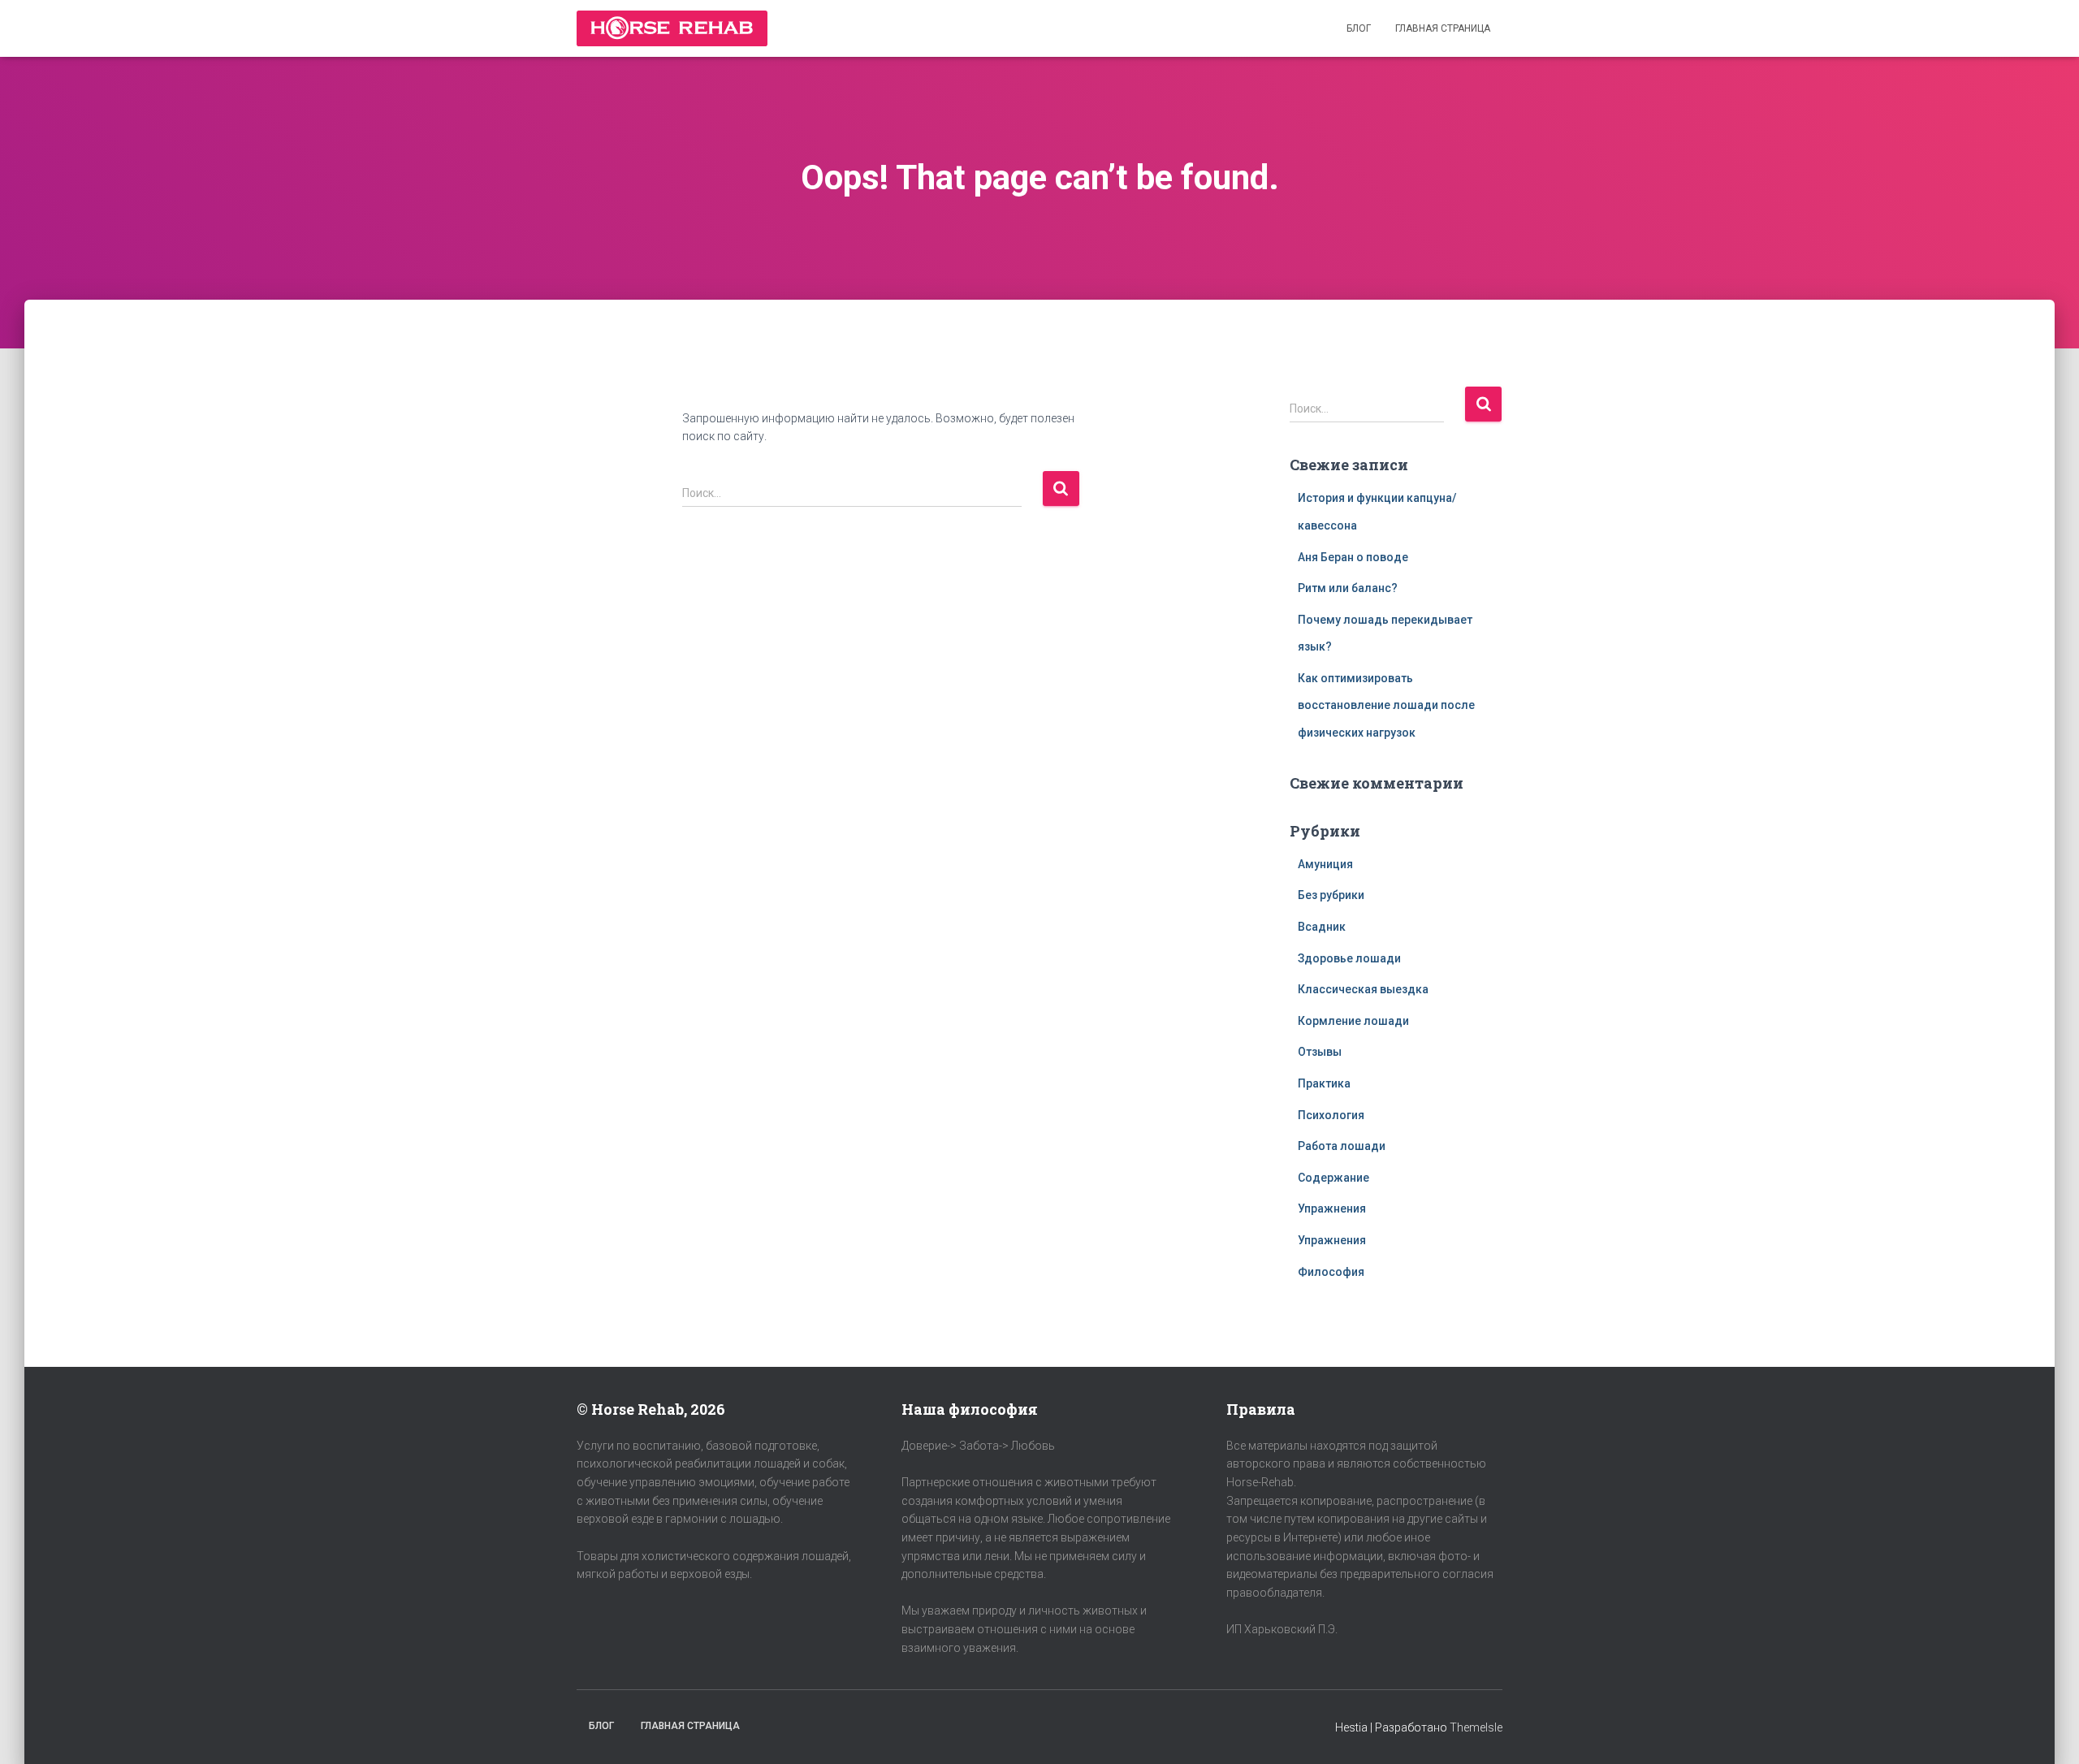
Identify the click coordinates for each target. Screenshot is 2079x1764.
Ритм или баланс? (1348, 588)
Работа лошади (1342, 1146)
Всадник (1322, 927)
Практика (1324, 1083)
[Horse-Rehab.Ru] (672, 28)
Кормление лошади (1353, 1021)
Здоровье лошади (1349, 958)
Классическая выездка (1363, 989)
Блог (1359, 28)
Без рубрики (1331, 895)
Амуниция (1325, 864)
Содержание (1333, 1178)
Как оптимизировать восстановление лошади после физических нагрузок (1386, 705)
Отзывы (1320, 1052)
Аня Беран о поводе (1353, 557)
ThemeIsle (1476, 1727)
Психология (1331, 1115)
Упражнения (1332, 1208)
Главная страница (1443, 28)
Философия (1331, 1272)
